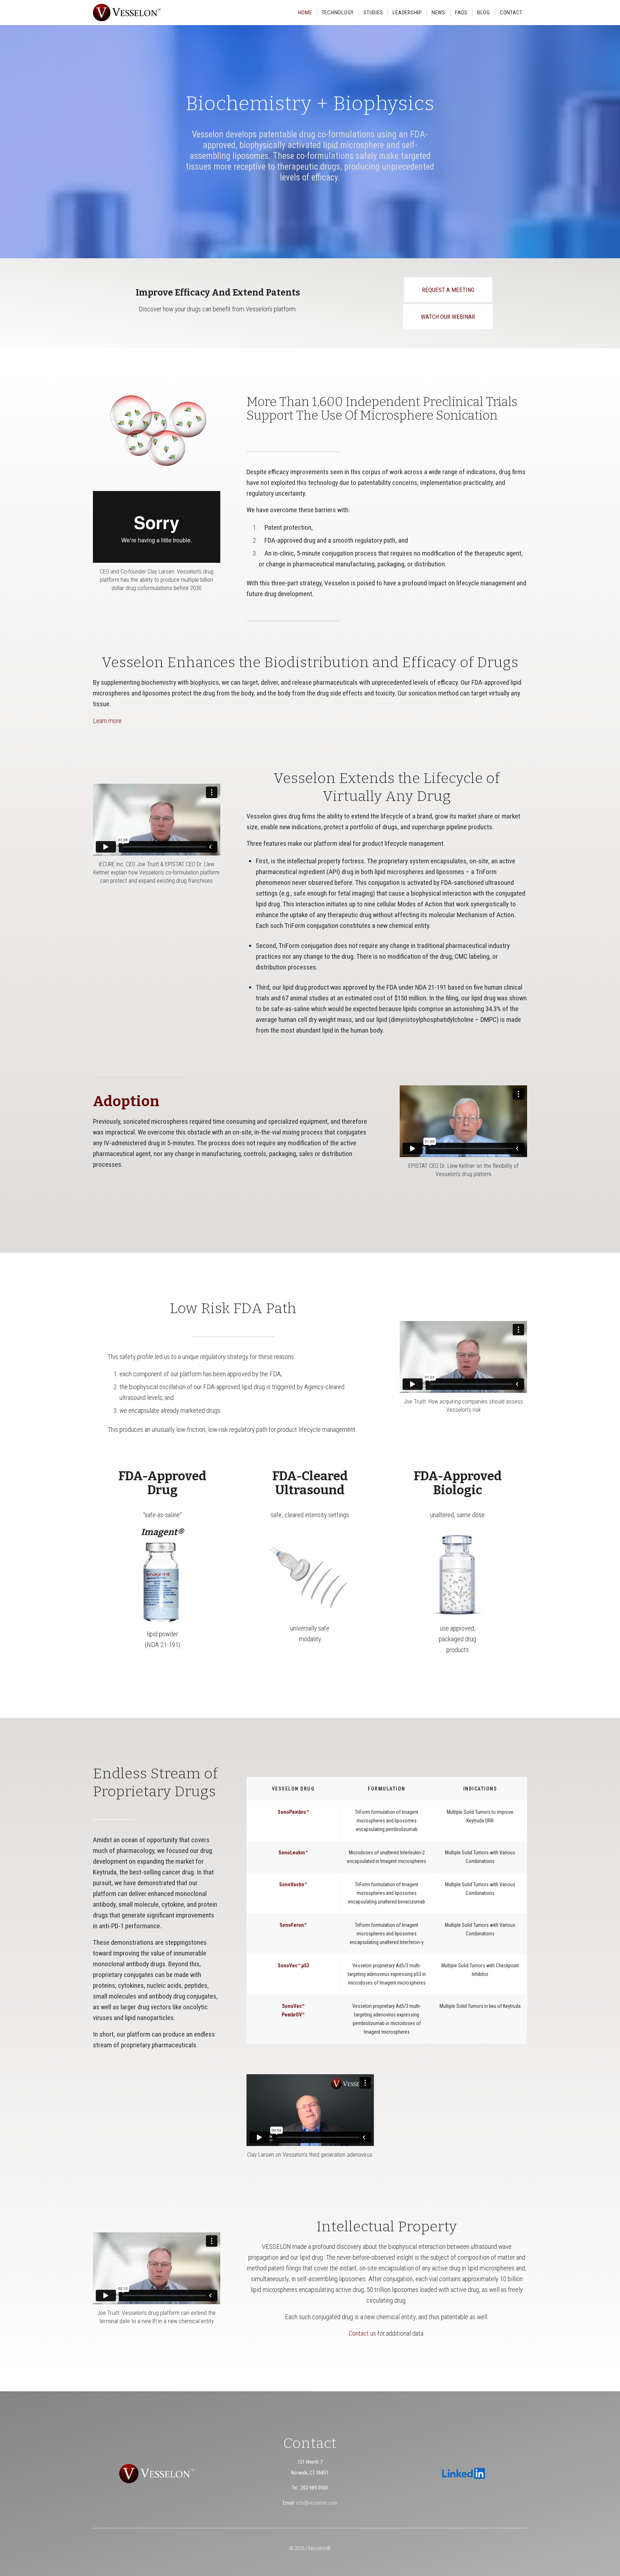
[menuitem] (305, 13)
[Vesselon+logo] (127, 13)
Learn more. (108, 721)
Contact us (362, 2333)
